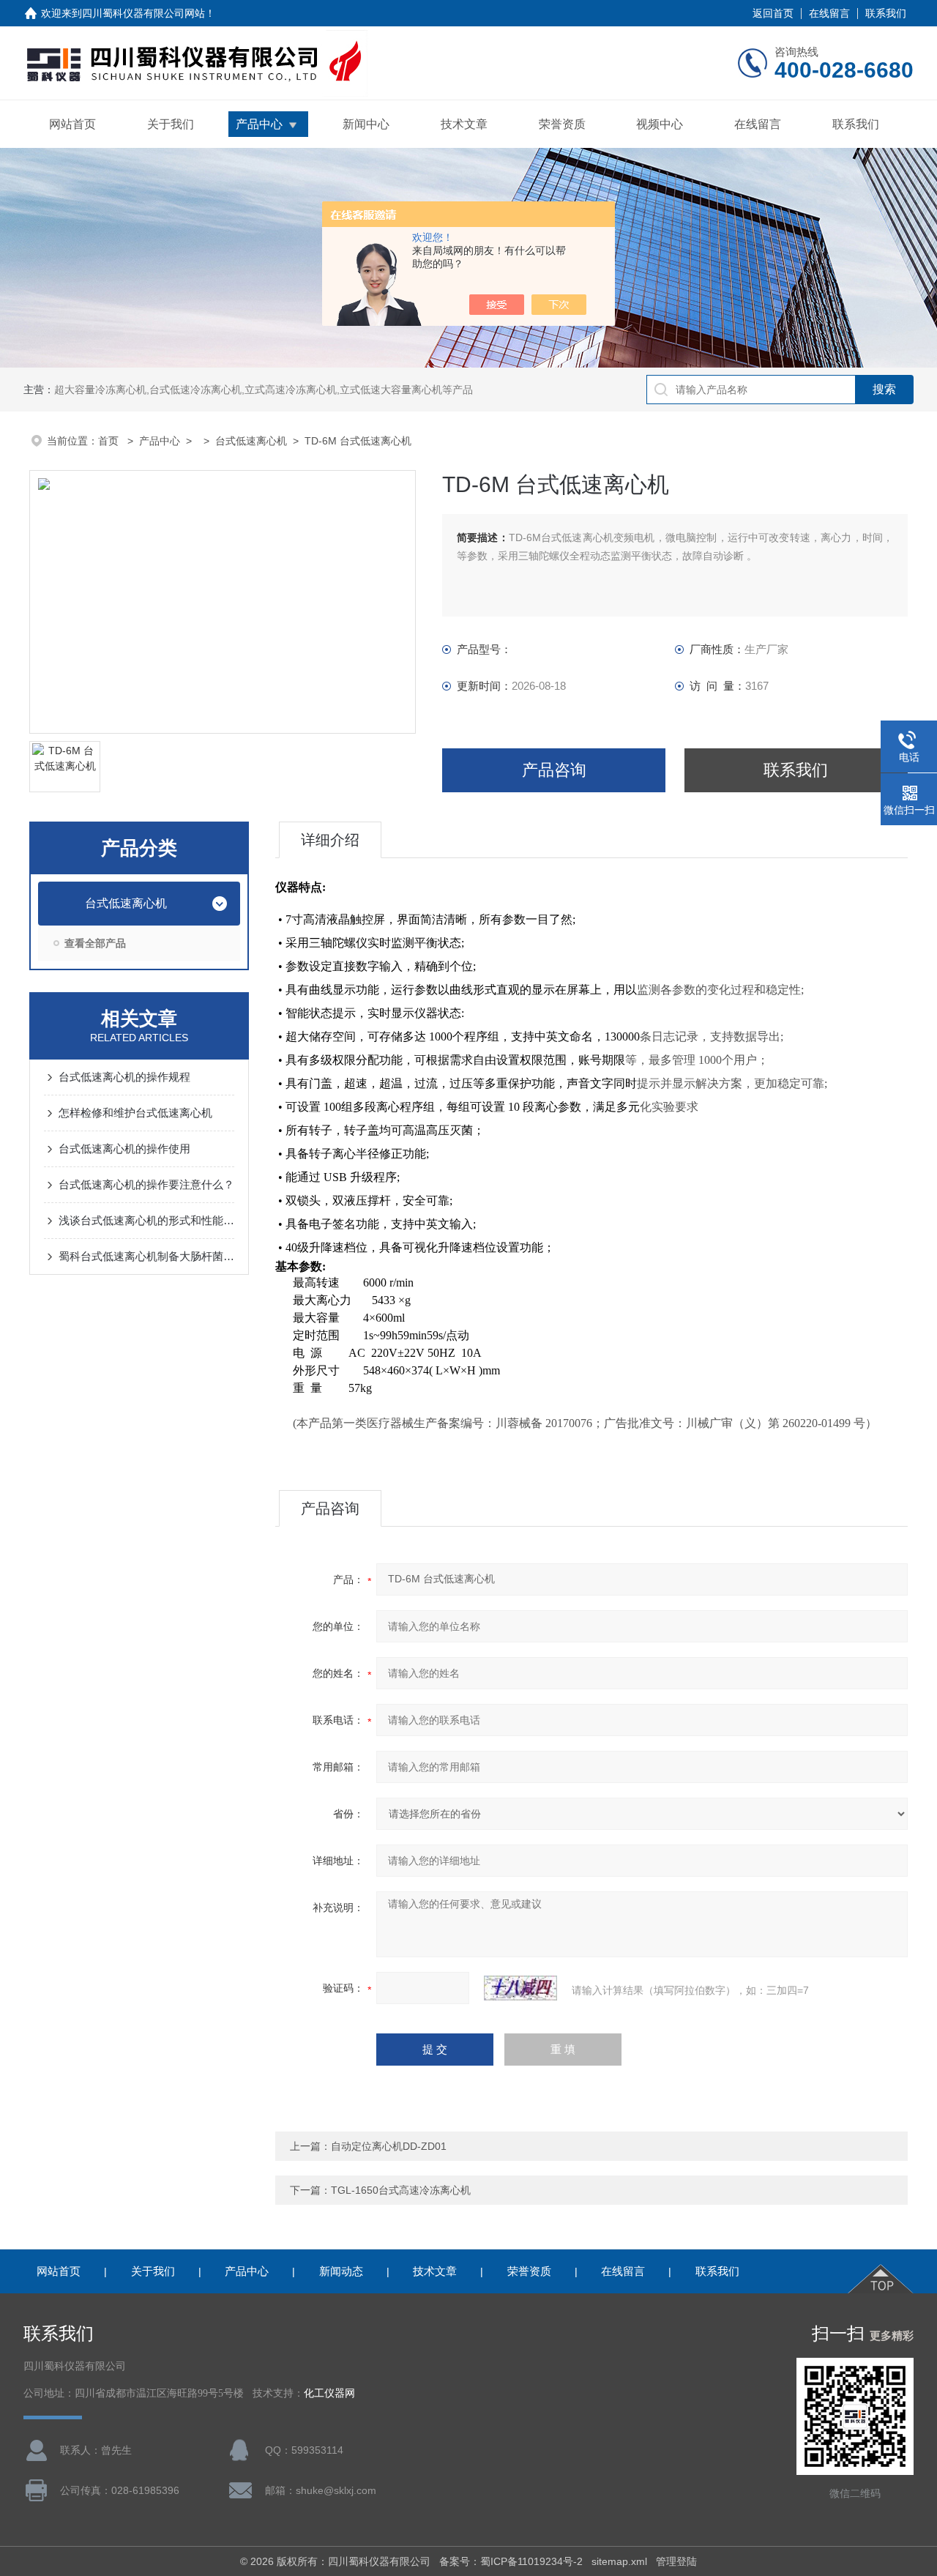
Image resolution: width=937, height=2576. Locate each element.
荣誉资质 (562, 124)
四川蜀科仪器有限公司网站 (143, 13)
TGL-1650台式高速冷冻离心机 (401, 2190)
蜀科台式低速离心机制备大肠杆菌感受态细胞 (146, 1256)
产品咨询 (554, 770)
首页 (110, 441)
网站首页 (72, 124)
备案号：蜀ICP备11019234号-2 (511, 2561)
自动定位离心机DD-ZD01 (389, 2146)
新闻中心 (366, 124)
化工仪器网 (329, 2393)
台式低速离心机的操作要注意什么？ (146, 1184)
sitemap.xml (619, 2561)
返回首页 (773, 13)
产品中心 (259, 124)
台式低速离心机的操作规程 (124, 1077)
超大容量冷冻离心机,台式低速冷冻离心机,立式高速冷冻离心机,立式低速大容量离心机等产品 (264, 390)
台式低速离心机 (251, 441)
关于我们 (171, 124)
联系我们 (886, 13)
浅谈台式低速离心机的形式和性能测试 (146, 1220)
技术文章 (464, 124)
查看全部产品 (95, 943)
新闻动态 (341, 2271)
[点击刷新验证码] (520, 1988)
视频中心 (660, 124)
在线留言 (829, 13)
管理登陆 (676, 2561)
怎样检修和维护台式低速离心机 (135, 1113)
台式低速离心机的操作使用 (124, 1149)
